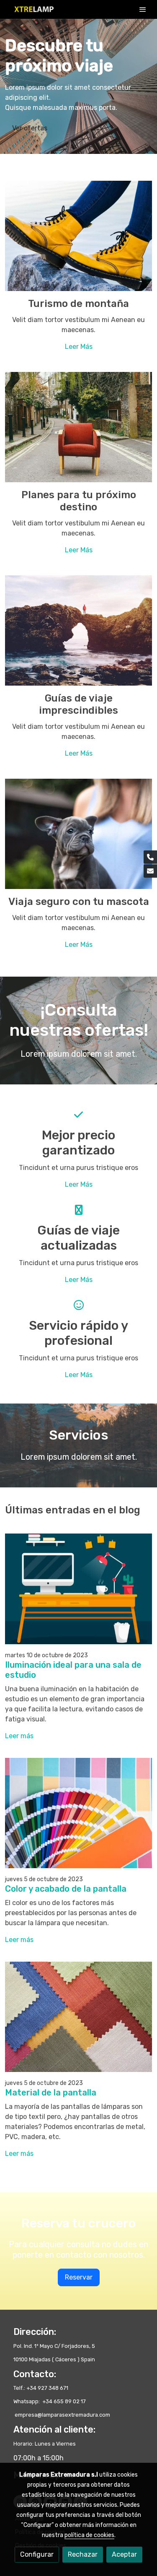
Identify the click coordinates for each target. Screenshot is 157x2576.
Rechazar (83, 2554)
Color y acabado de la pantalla (66, 1889)
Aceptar (124, 2554)
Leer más (19, 1736)
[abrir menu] (143, 9)
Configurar (37, 2554)
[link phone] (150, 857)
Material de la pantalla (51, 2093)
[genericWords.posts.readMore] (78, 1588)
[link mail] (150, 871)
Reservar (79, 2277)
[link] (33, 9)
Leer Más (79, 347)
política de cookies (89, 2535)
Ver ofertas (30, 128)
